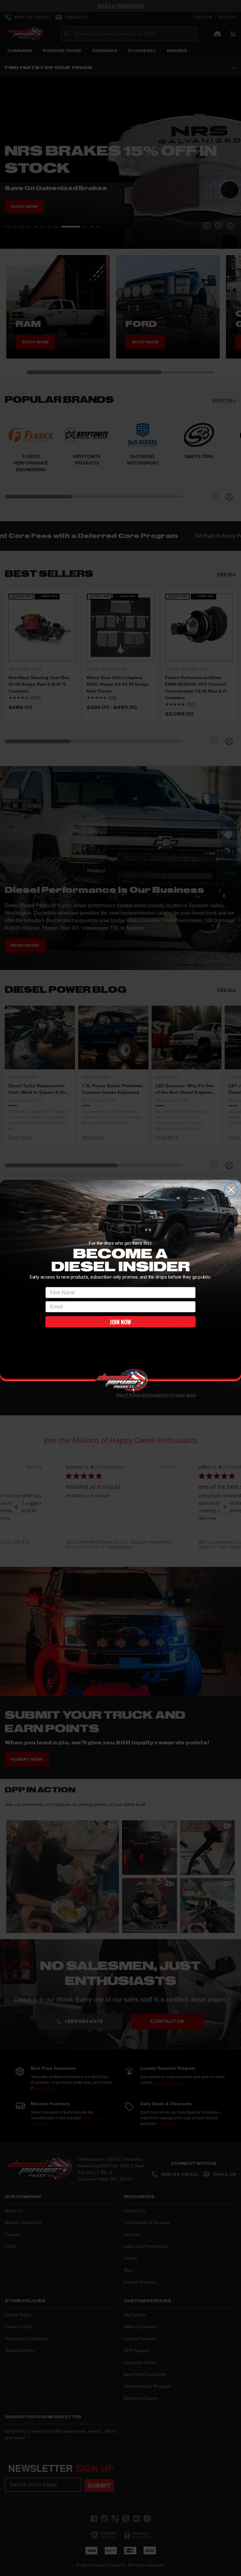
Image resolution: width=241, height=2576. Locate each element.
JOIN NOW (120, 1322)
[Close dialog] (231, 1189)
